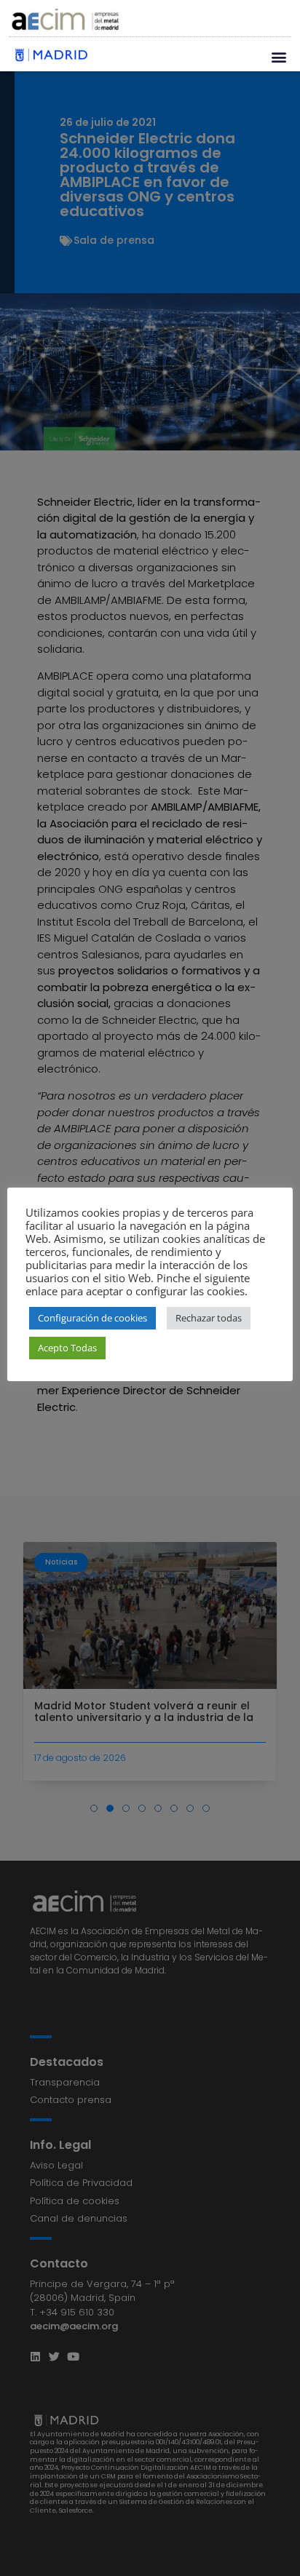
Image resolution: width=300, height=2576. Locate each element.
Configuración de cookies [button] (92, 1318)
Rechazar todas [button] (209, 1318)
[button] (279, 56)
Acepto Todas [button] (67, 1348)
